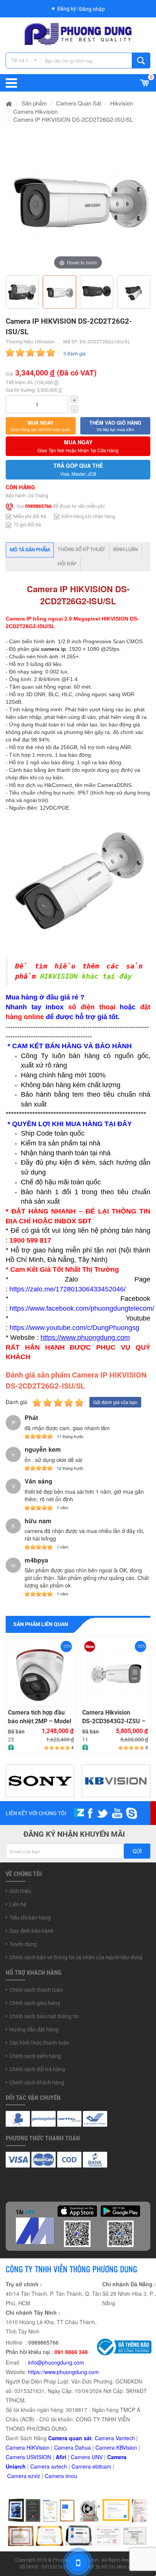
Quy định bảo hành (32, 1931)
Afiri (61, 2457)
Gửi (137, 1851)
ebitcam (102, 2466)
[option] (78, 199)
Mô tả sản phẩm (30, 550)
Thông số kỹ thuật (81, 549)
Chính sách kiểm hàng (35, 2056)
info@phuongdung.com (56, 2362)
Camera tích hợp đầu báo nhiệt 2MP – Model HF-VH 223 (40, 1717)
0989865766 (38, 506)
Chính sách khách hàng (37, 2083)
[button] (41, 426)
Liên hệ (18, 1904)
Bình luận (126, 549)
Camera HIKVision (28, 2447)
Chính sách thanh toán (36, 1990)
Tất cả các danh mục (26, 60)
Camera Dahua (73, 2447)
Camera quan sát (70, 2438)
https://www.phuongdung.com (63, 2372)
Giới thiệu (20, 1891)
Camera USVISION (28, 2457)
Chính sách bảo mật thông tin (44, 2016)
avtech (59, 2466)
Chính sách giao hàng (35, 2003)
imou (71, 2476)
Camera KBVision (116, 2447)
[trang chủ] (9, 103)
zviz (36, 2476)
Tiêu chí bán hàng (30, 1918)
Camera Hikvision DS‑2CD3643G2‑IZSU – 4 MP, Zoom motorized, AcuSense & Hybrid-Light (114, 1717)
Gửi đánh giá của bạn (115, 1402)
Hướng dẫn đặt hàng (34, 2030)
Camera (41, 2466)
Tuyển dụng (23, 1944)
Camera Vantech (115, 2438)
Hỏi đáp (67, 564)
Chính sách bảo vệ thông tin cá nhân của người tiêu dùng (76, 1957)
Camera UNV (87, 2457)
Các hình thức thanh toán (39, 2043)
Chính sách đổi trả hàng (37, 2069)
